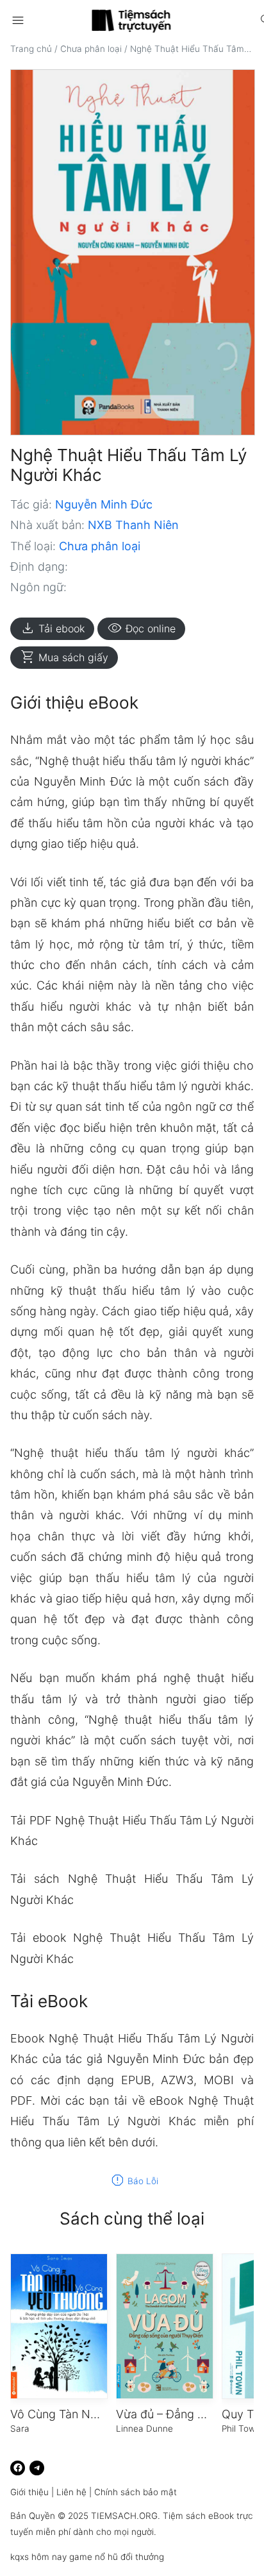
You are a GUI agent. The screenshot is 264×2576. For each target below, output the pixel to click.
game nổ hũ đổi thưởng (117, 2557)
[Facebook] (18, 2468)
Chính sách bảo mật (136, 2492)
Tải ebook (52, 628)
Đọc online (141, 628)
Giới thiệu (29, 2492)
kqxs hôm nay (38, 2557)
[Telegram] (37, 2468)
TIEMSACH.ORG (124, 2516)
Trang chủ (31, 49)
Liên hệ (71, 2492)
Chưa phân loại (91, 49)
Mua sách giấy (64, 657)
